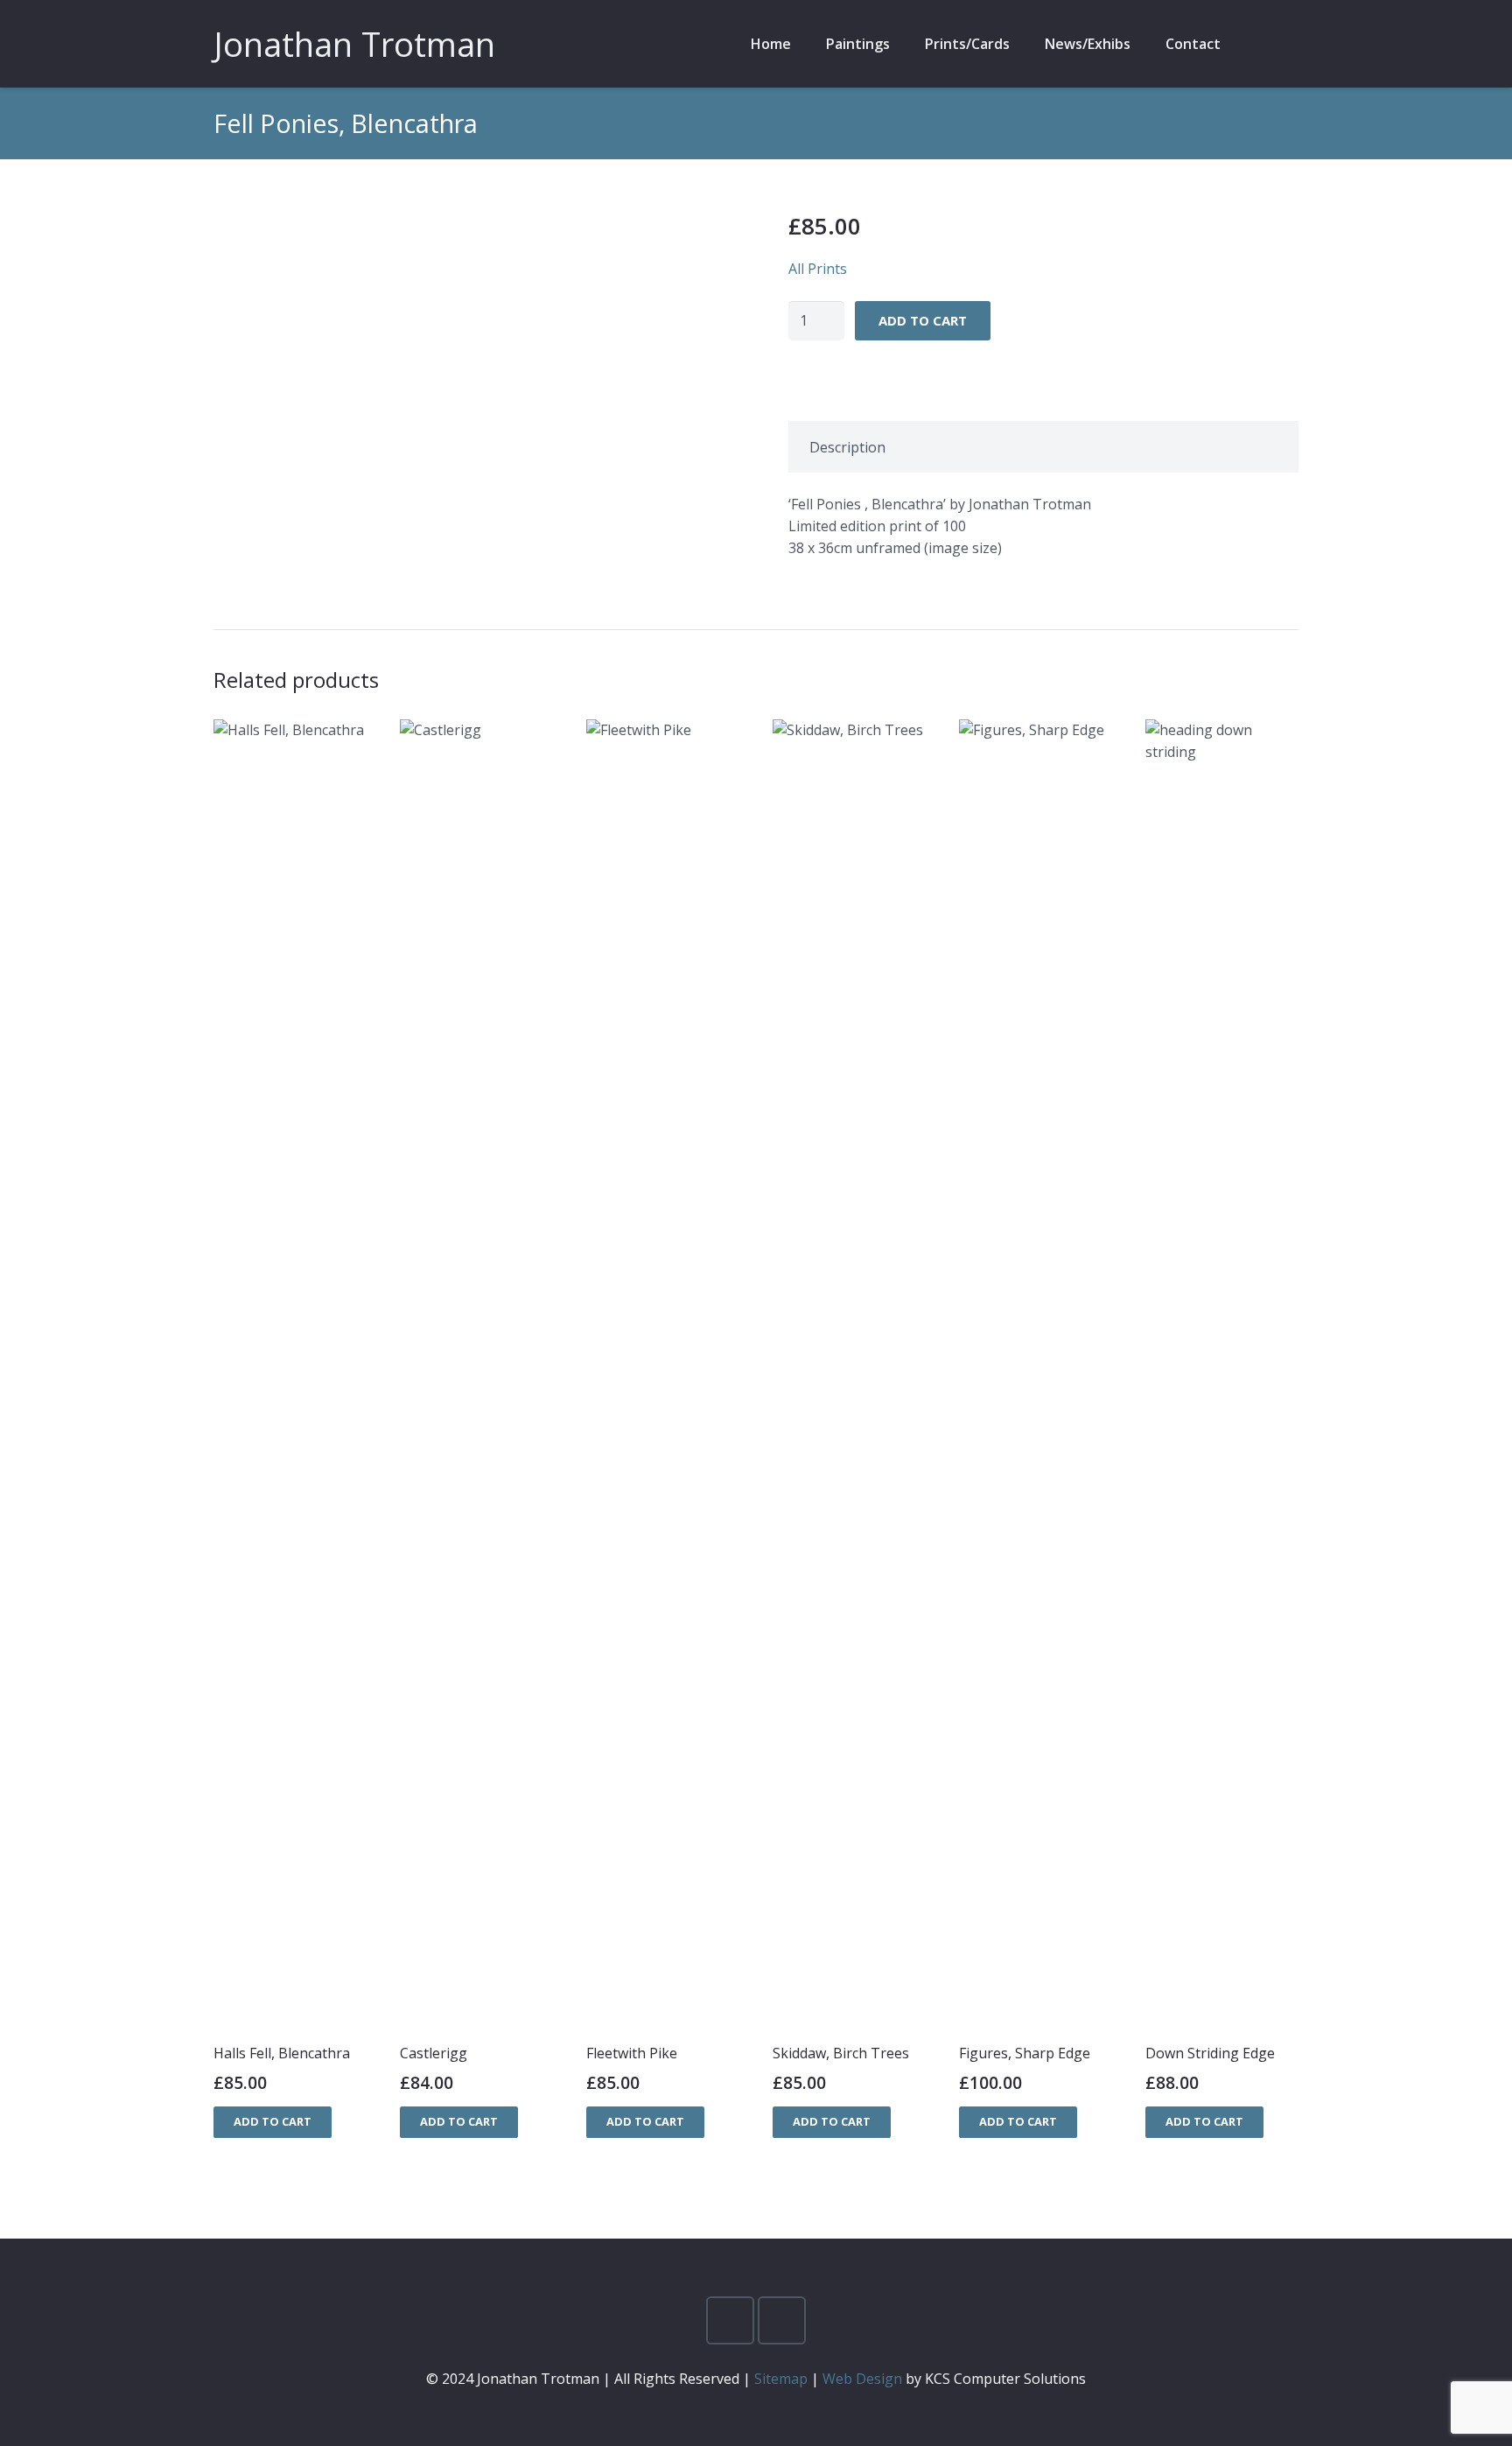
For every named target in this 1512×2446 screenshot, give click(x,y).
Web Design (862, 2379)
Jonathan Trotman (354, 44)
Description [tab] (847, 447)
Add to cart (923, 320)
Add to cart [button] (273, 2121)
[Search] (1256, 44)
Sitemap (781, 2379)
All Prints (818, 269)
